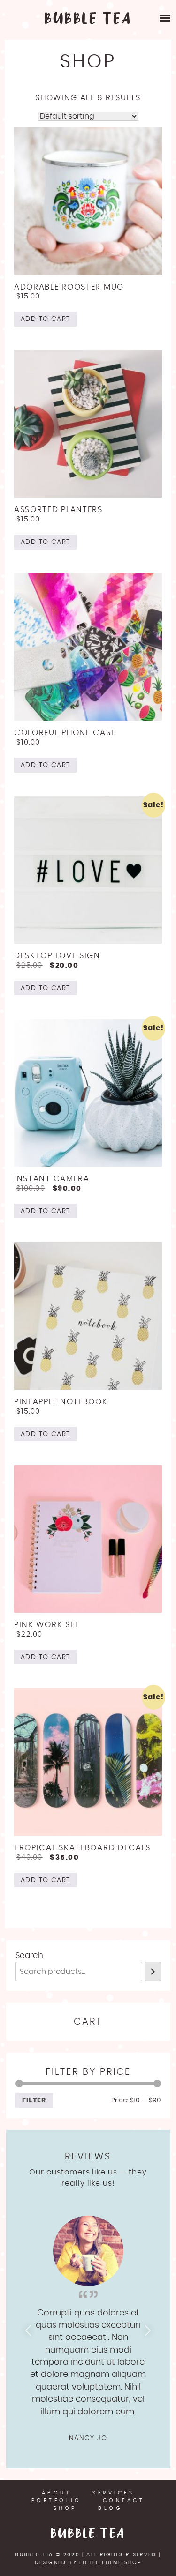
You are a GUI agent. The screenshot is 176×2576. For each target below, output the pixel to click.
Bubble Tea (88, 2534)
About (57, 2493)
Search (29, 1955)
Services (113, 2493)
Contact (124, 2500)
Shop (65, 2508)
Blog (110, 2508)
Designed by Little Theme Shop (88, 2563)
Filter (34, 2100)
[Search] (153, 1972)
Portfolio (57, 2500)
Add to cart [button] (45, 319)
